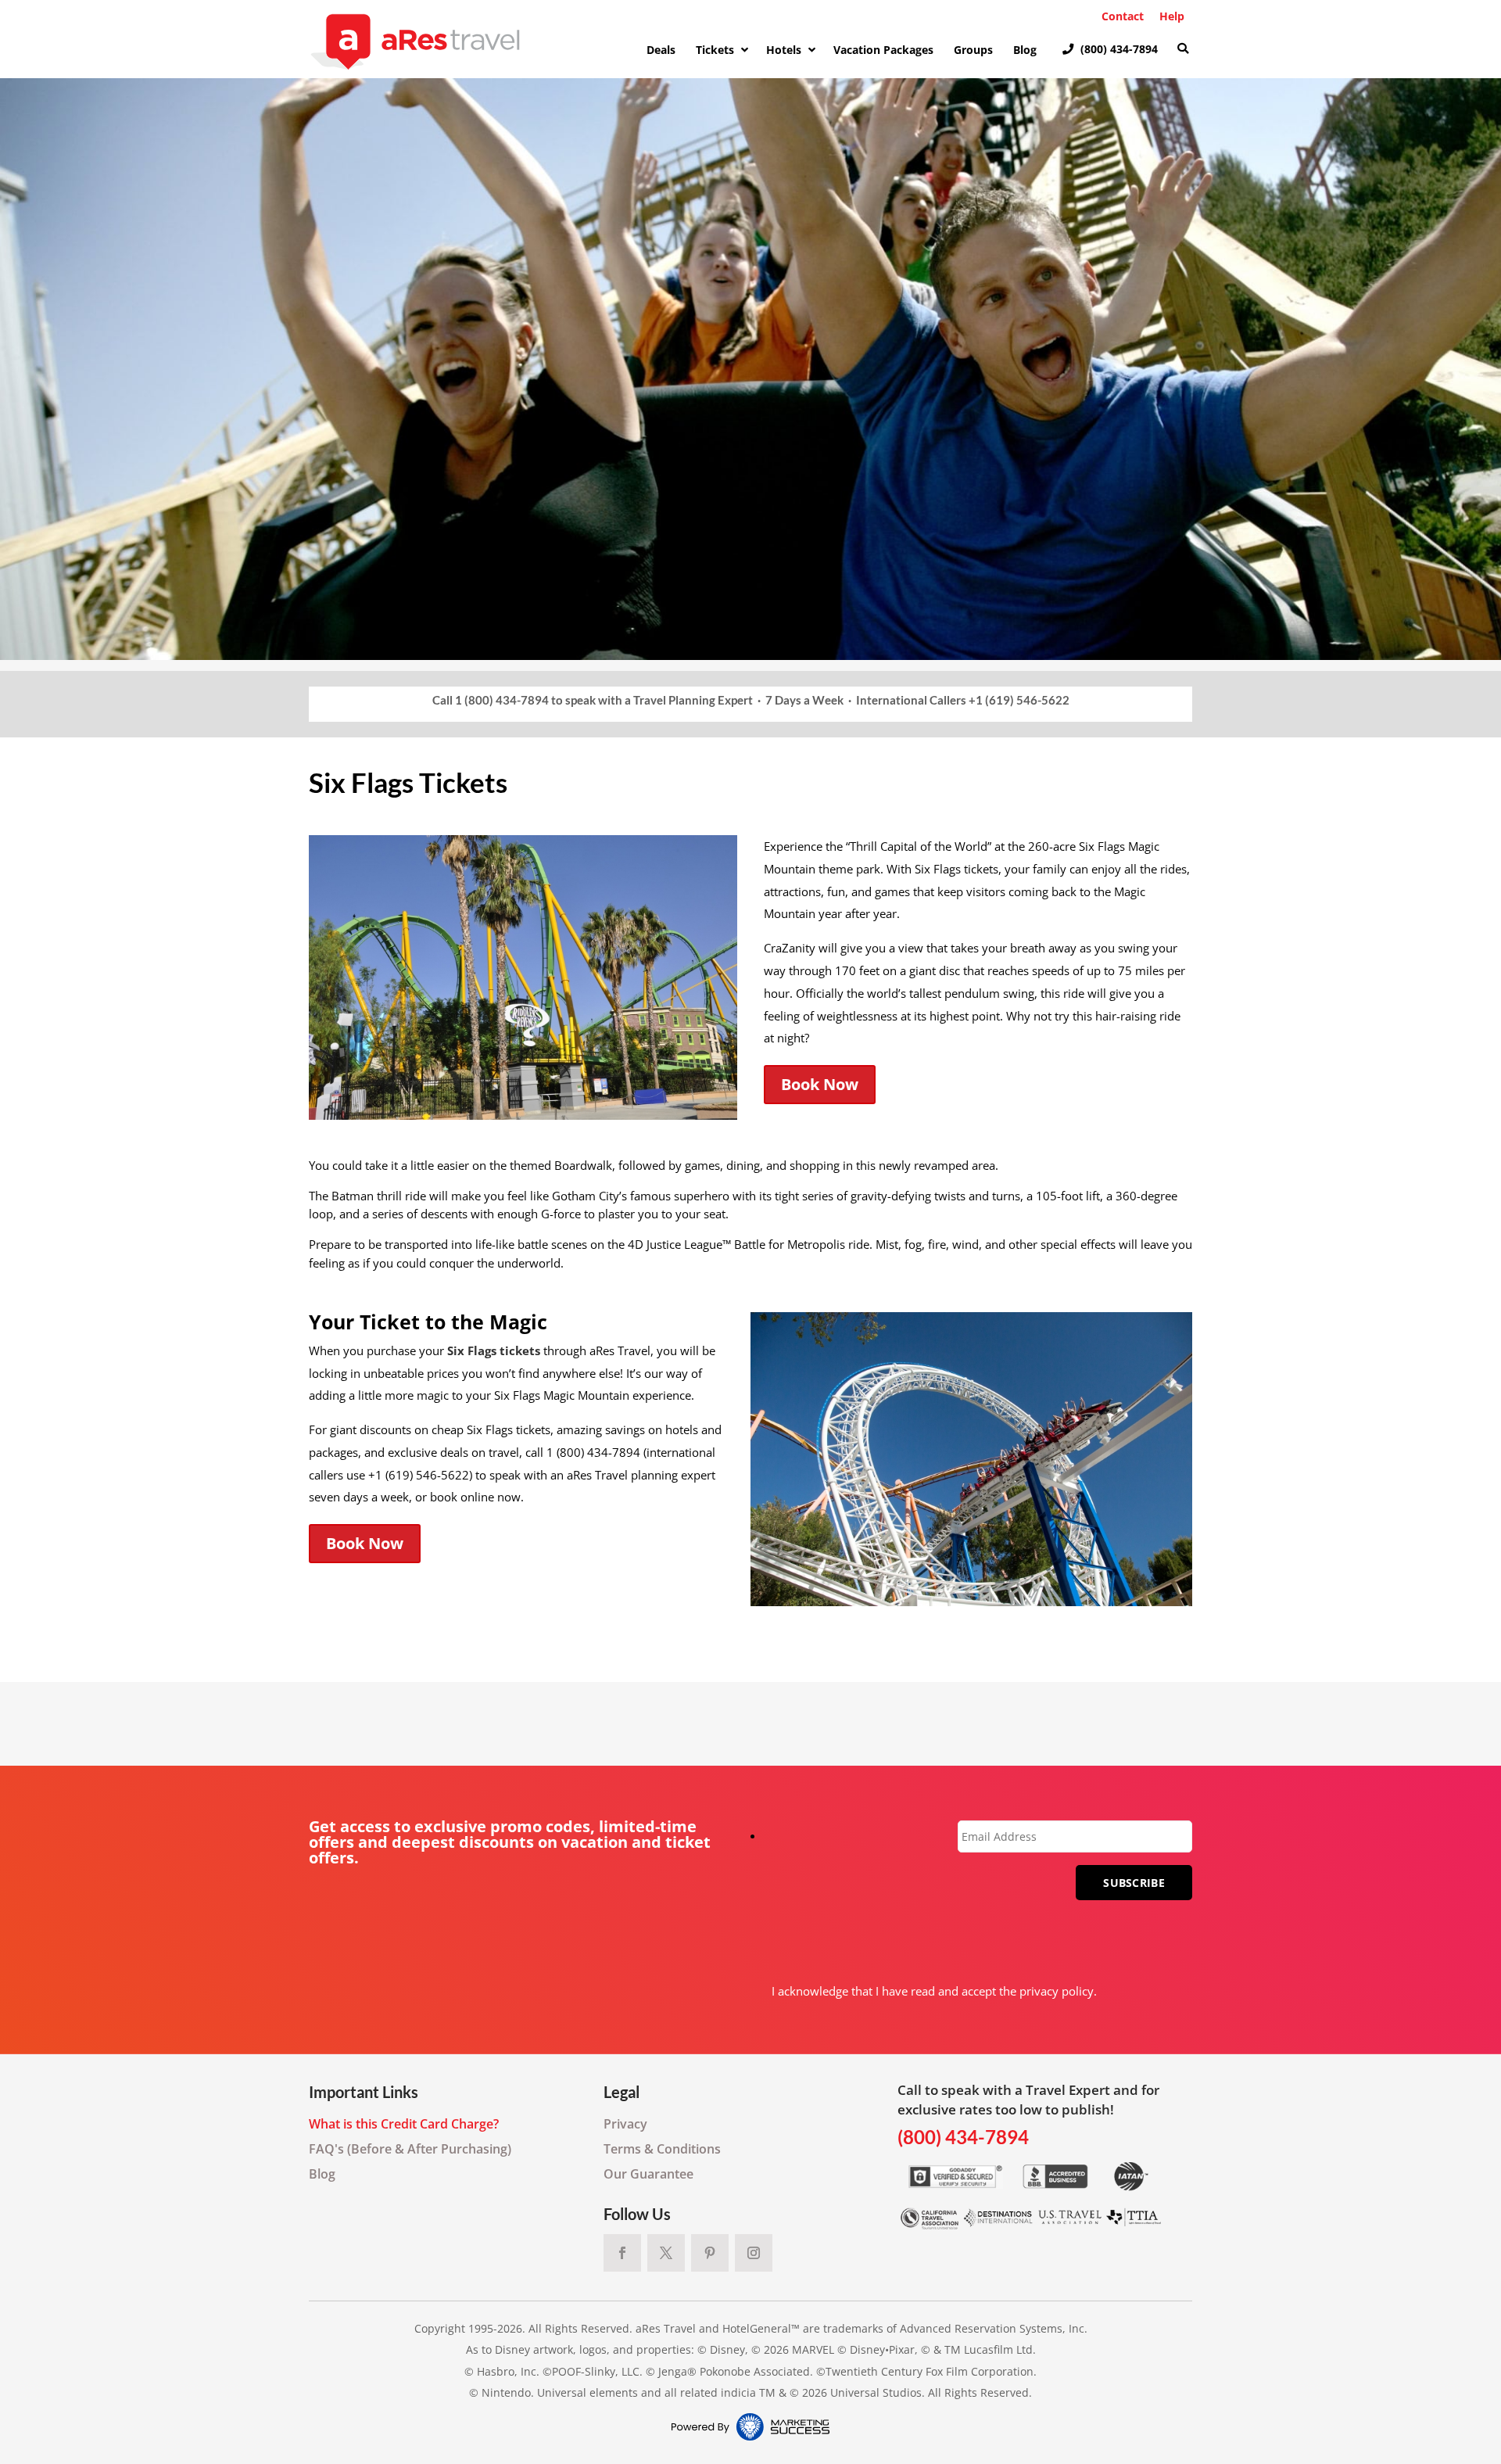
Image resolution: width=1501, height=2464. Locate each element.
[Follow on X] (666, 2253)
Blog (322, 2174)
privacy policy (1057, 1991)
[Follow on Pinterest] (710, 2253)
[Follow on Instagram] (754, 2253)
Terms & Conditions (662, 2149)
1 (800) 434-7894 (502, 700)
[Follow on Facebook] (622, 2253)
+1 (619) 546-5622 (1019, 700)
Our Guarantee (648, 2174)
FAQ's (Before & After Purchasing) (410, 2149)
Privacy (625, 2124)
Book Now (820, 1084)
